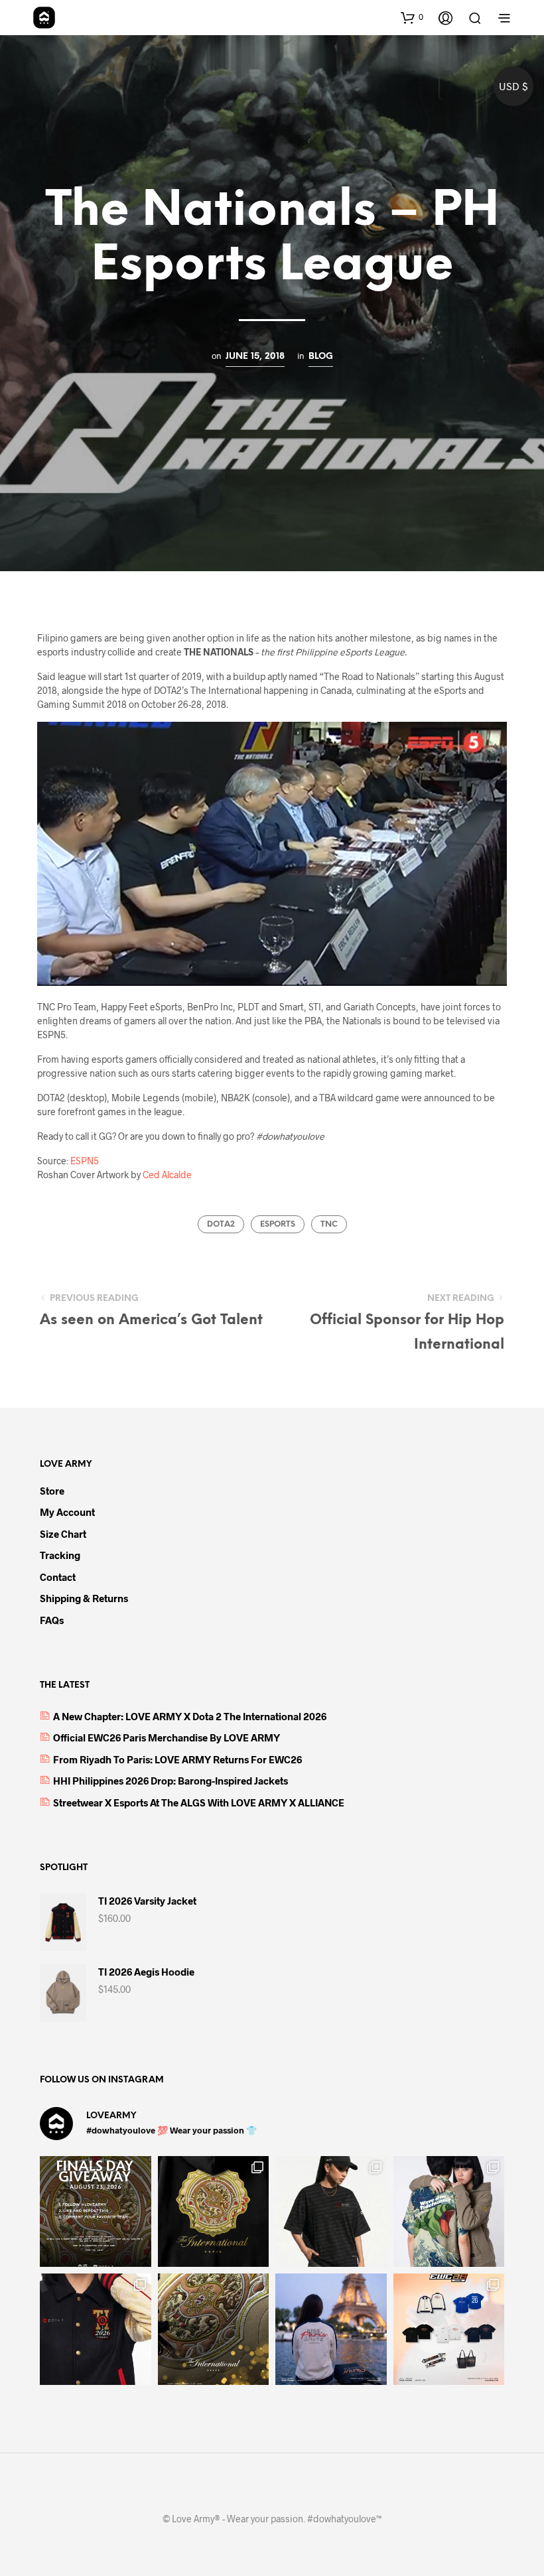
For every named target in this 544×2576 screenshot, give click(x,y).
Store (52, 1491)
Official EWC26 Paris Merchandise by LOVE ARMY (167, 1737)
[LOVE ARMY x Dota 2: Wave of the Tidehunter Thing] (449, 2212)
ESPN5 (85, 1161)
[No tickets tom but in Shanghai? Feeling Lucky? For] (96, 2212)
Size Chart (63, 1534)
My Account (67, 1512)
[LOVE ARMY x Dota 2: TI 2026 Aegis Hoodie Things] (214, 2212)
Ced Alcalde (167, 1175)
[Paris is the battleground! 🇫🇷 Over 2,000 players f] (449, 2329)
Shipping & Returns (84, 1598)
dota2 (221, 1224)
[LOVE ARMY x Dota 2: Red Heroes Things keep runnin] (331, 2212)
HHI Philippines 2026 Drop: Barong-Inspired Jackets (170, 1781)
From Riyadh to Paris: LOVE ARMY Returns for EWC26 (177, 1759)
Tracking (60, 1555)
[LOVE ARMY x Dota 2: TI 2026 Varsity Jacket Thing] (96, 2329)
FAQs (52, 1620)
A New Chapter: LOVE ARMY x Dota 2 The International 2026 (190, 1716)
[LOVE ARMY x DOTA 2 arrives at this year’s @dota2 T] (214, 2329)
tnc (329, 1224)
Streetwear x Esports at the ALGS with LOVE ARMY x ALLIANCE (199, 1802)
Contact (58, 1577)
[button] (412, 17)
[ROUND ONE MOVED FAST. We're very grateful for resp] (331, 2329)
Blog (321, 356)
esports (278, 1224)
